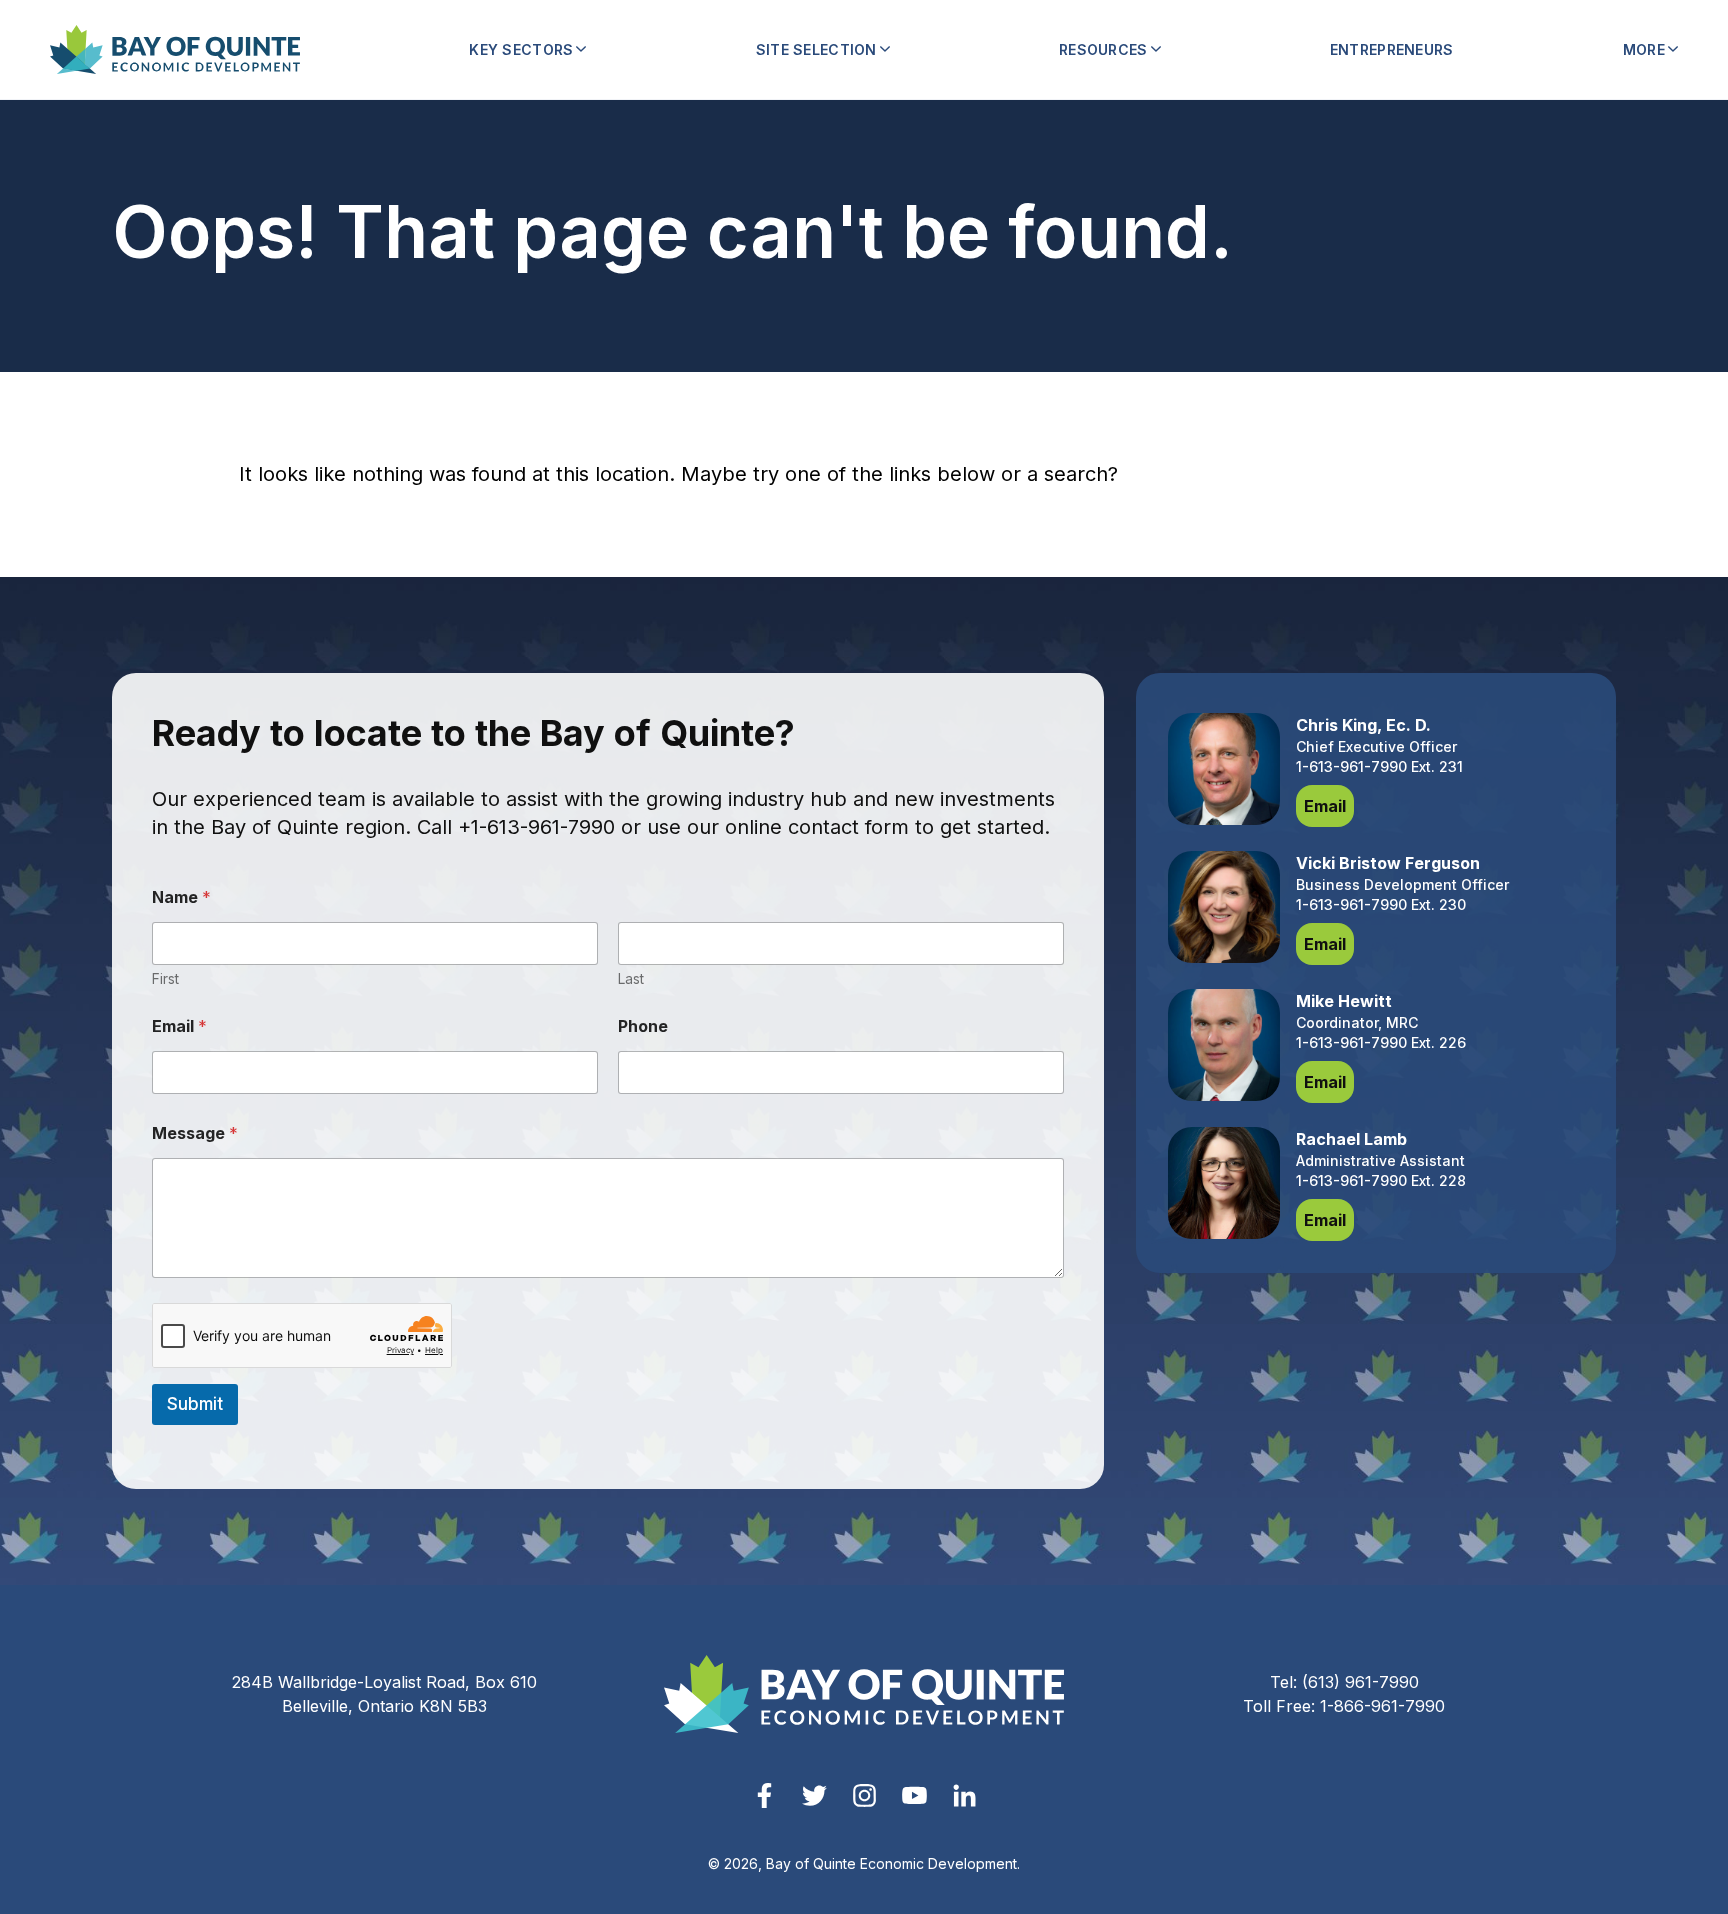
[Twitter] (814, 1795)
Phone (643, 1026)
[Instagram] (864, 1795)
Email (179, 1026)
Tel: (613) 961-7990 (1344, 1682)
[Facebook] (764, 1795)
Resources (1103, 49)
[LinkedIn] (964, 1795)
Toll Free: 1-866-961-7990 (1344, 1706)
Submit (195, 1404)
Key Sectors (521, 49)
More (1644, 49)
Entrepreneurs (1392, 49)
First (165, 978)
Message (195, 1133)
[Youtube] (914, 1795)
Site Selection (816, 49)
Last (631, 978)
